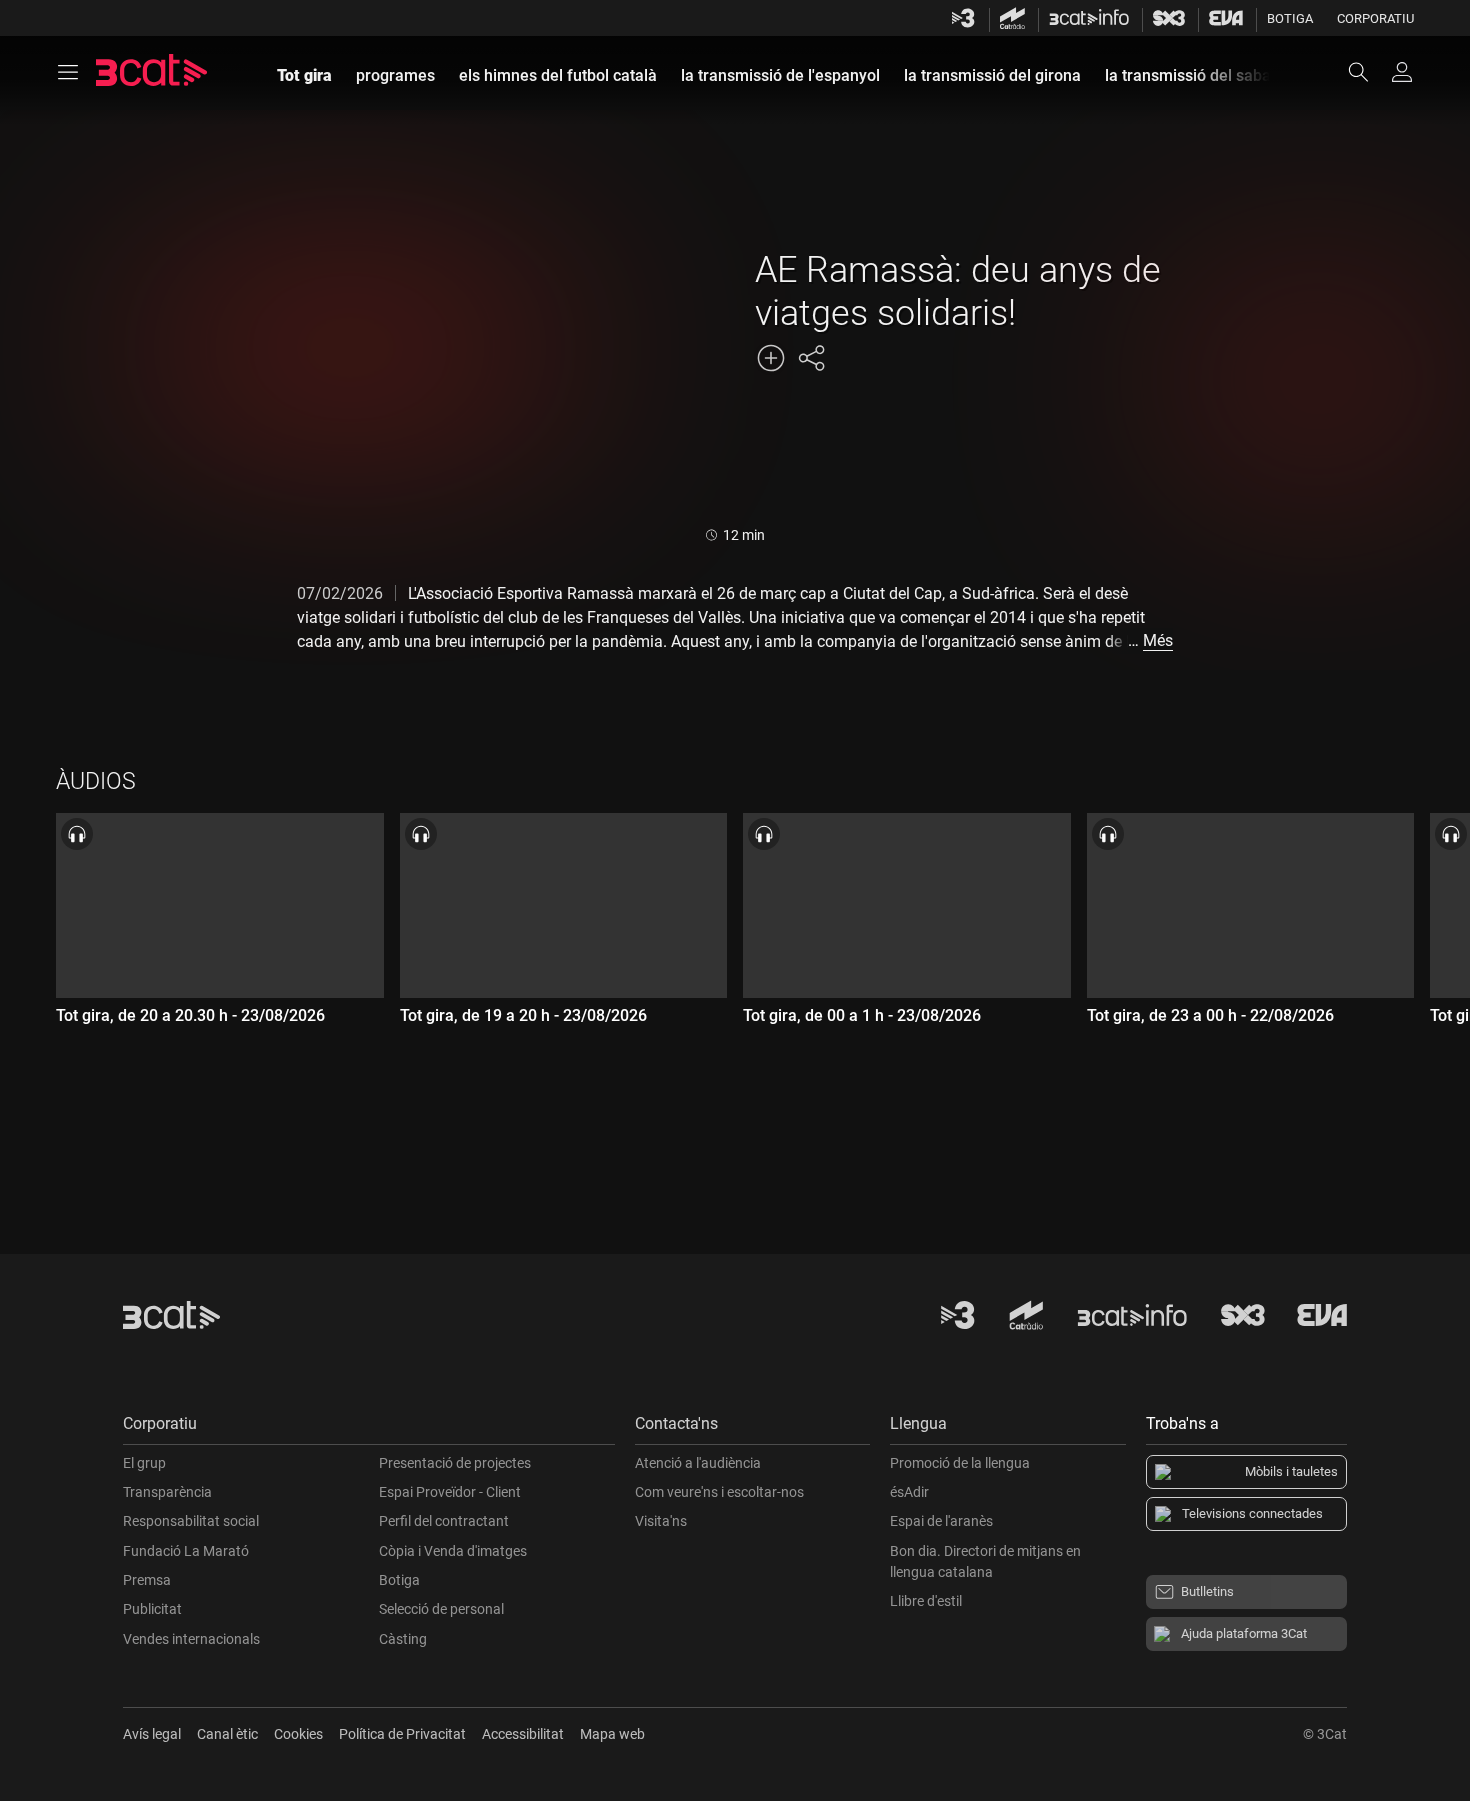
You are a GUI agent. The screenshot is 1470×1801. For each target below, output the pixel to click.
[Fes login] (1402, 72)
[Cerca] (1368, 72)
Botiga (1290, 18)
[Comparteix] (811, 358)
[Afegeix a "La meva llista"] (771, 358)
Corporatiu (1375, 18)
